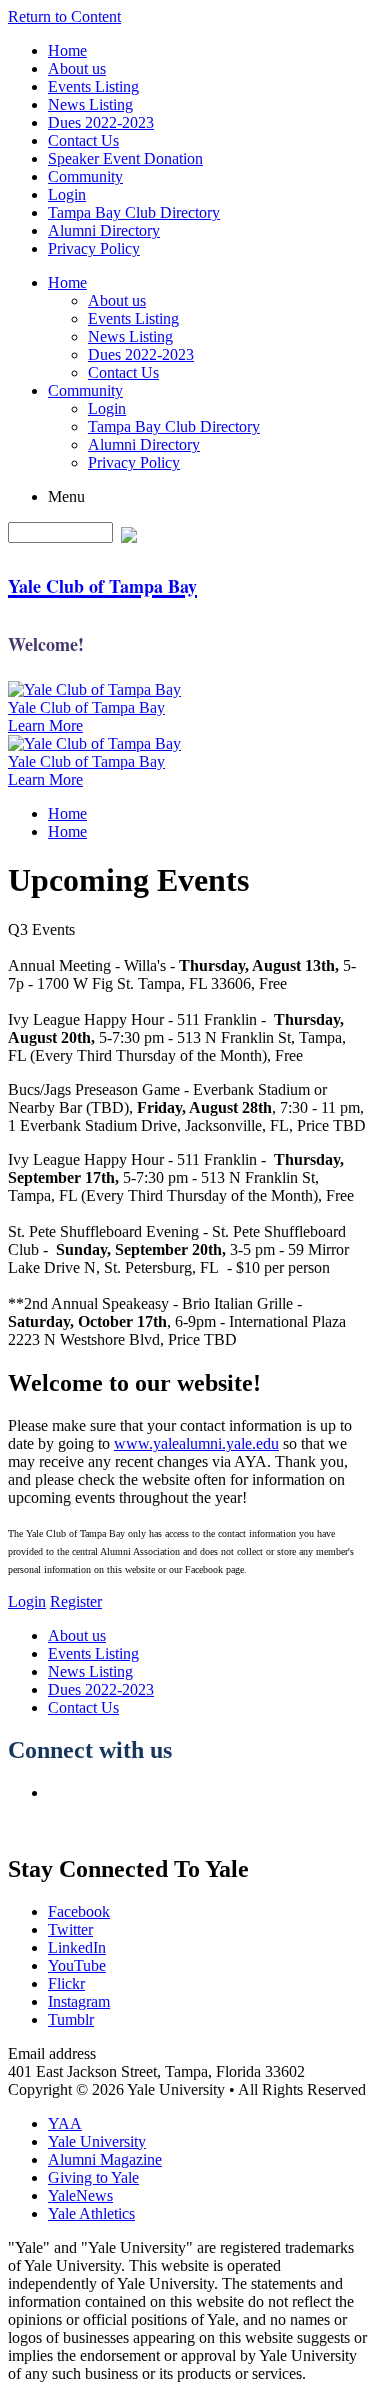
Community (85, 176)
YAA (65, 2123)
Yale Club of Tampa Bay (86, 707)
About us (77, 68)
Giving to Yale (93, 2177)
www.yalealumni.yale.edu (196, 1443)
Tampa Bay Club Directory (134, 212)
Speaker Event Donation (125, 158)
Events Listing (93, 86)
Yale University (97, 2141)
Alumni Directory (104, 230)
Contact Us (83, 140)
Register (76, 1601)
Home (67, 50)
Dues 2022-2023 (101, 122)
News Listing (90, 104)
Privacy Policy (94, 248)
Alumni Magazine (105, 2159)
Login (67, 194)
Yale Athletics (91, 2213)
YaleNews (80, 2195)
